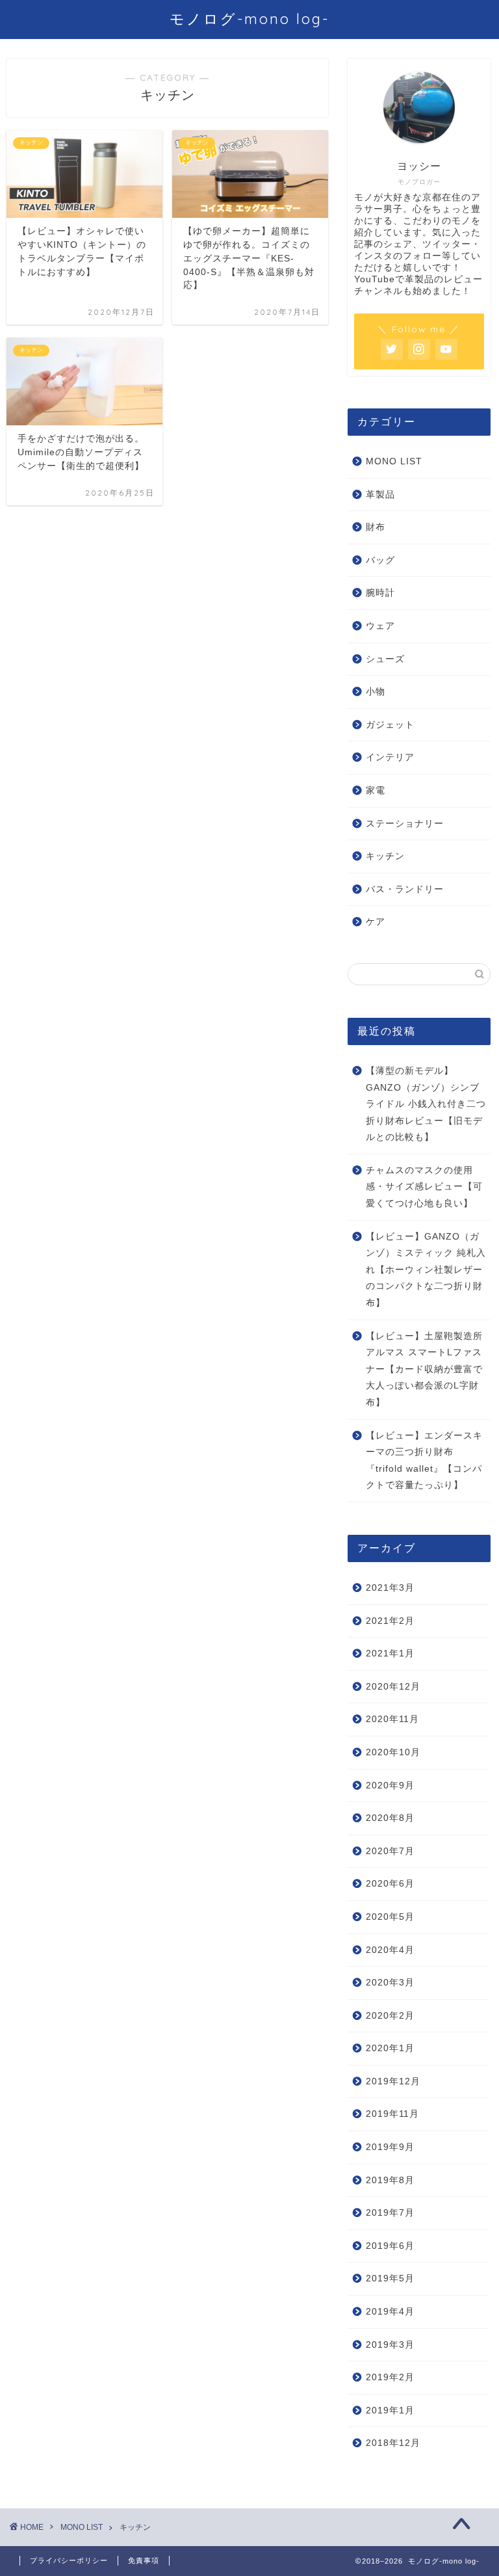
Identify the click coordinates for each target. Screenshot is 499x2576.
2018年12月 (393, 2443)
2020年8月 (390, 1818)
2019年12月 (393, 2081)
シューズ (385, 659)
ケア (376, 922)
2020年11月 (392, 1719)
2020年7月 (390, 1851)
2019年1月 (390, 2410)
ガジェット (390, 725)
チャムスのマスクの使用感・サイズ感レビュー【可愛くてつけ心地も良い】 (424, 1187)
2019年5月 (390, 2278)
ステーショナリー (405, 824)
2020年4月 (390, 1950)
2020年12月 (393, 1687)
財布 (376, 527)
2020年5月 (390, 1917)
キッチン (385, 856)
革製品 (380, 495)
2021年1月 (390, 1653)
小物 (376, 692)
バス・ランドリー (405, 889)
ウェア (380, 626)
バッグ (380, 560)
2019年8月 (390, 2180)
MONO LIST (394, 461)
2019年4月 (390, 2312)
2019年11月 (392, 2114)
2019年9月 (390, 2147)
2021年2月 (390, 1621)
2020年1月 (390, 2048)
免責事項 (144, 2560)
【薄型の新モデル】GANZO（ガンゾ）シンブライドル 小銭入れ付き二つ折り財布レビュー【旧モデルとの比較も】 (426, 1104)
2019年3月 (390, 2345)
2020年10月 (393, 1752)
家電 (376, 790)
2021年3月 (390, 1588)
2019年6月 (390, 2246)
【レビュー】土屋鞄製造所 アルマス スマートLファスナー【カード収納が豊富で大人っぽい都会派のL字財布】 (424, 1369)
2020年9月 (390, 1786)
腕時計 (380, 593)
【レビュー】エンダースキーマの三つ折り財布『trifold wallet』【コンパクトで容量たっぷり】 (424, 1461)
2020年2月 (390, 2016)
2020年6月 (390, 1884)
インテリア (390, 757)
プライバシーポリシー (69, 2560)
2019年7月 (390, 2213)
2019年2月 (390, 2377)
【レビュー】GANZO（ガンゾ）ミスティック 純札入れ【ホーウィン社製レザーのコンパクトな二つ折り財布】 (426, 1270)
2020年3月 (390, 1983)
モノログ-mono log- (249, 19)
